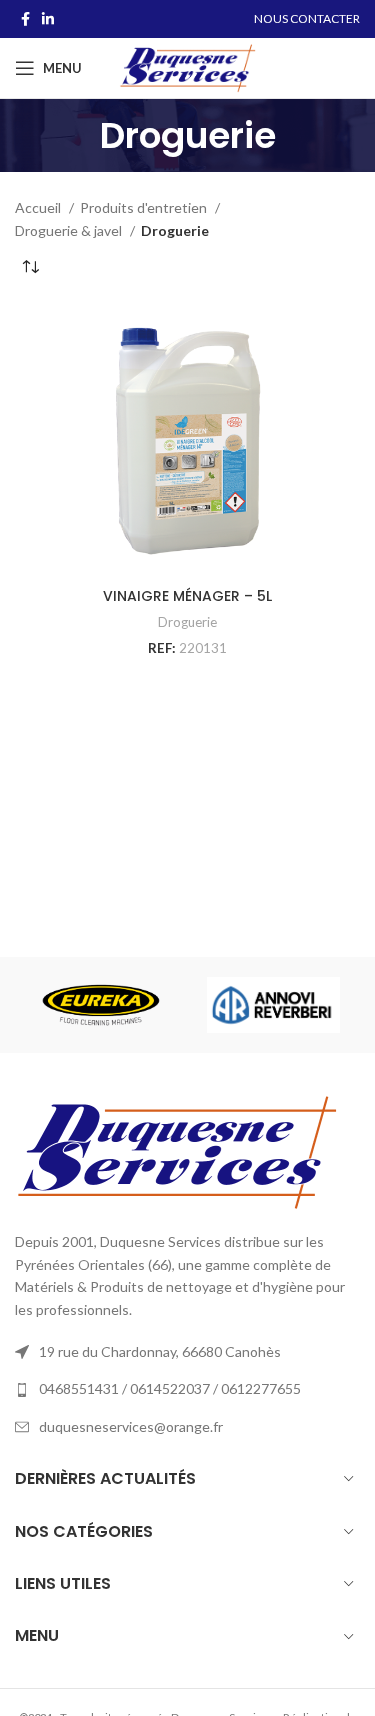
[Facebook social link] (25, 19)
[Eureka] (101, 1005)
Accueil (39, 207)
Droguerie (187, 622)
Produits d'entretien (145, 207)
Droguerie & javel (70, 230)
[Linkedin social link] (48, 19)
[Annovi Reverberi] (273, 1005)
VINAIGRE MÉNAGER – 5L (187, 596)
